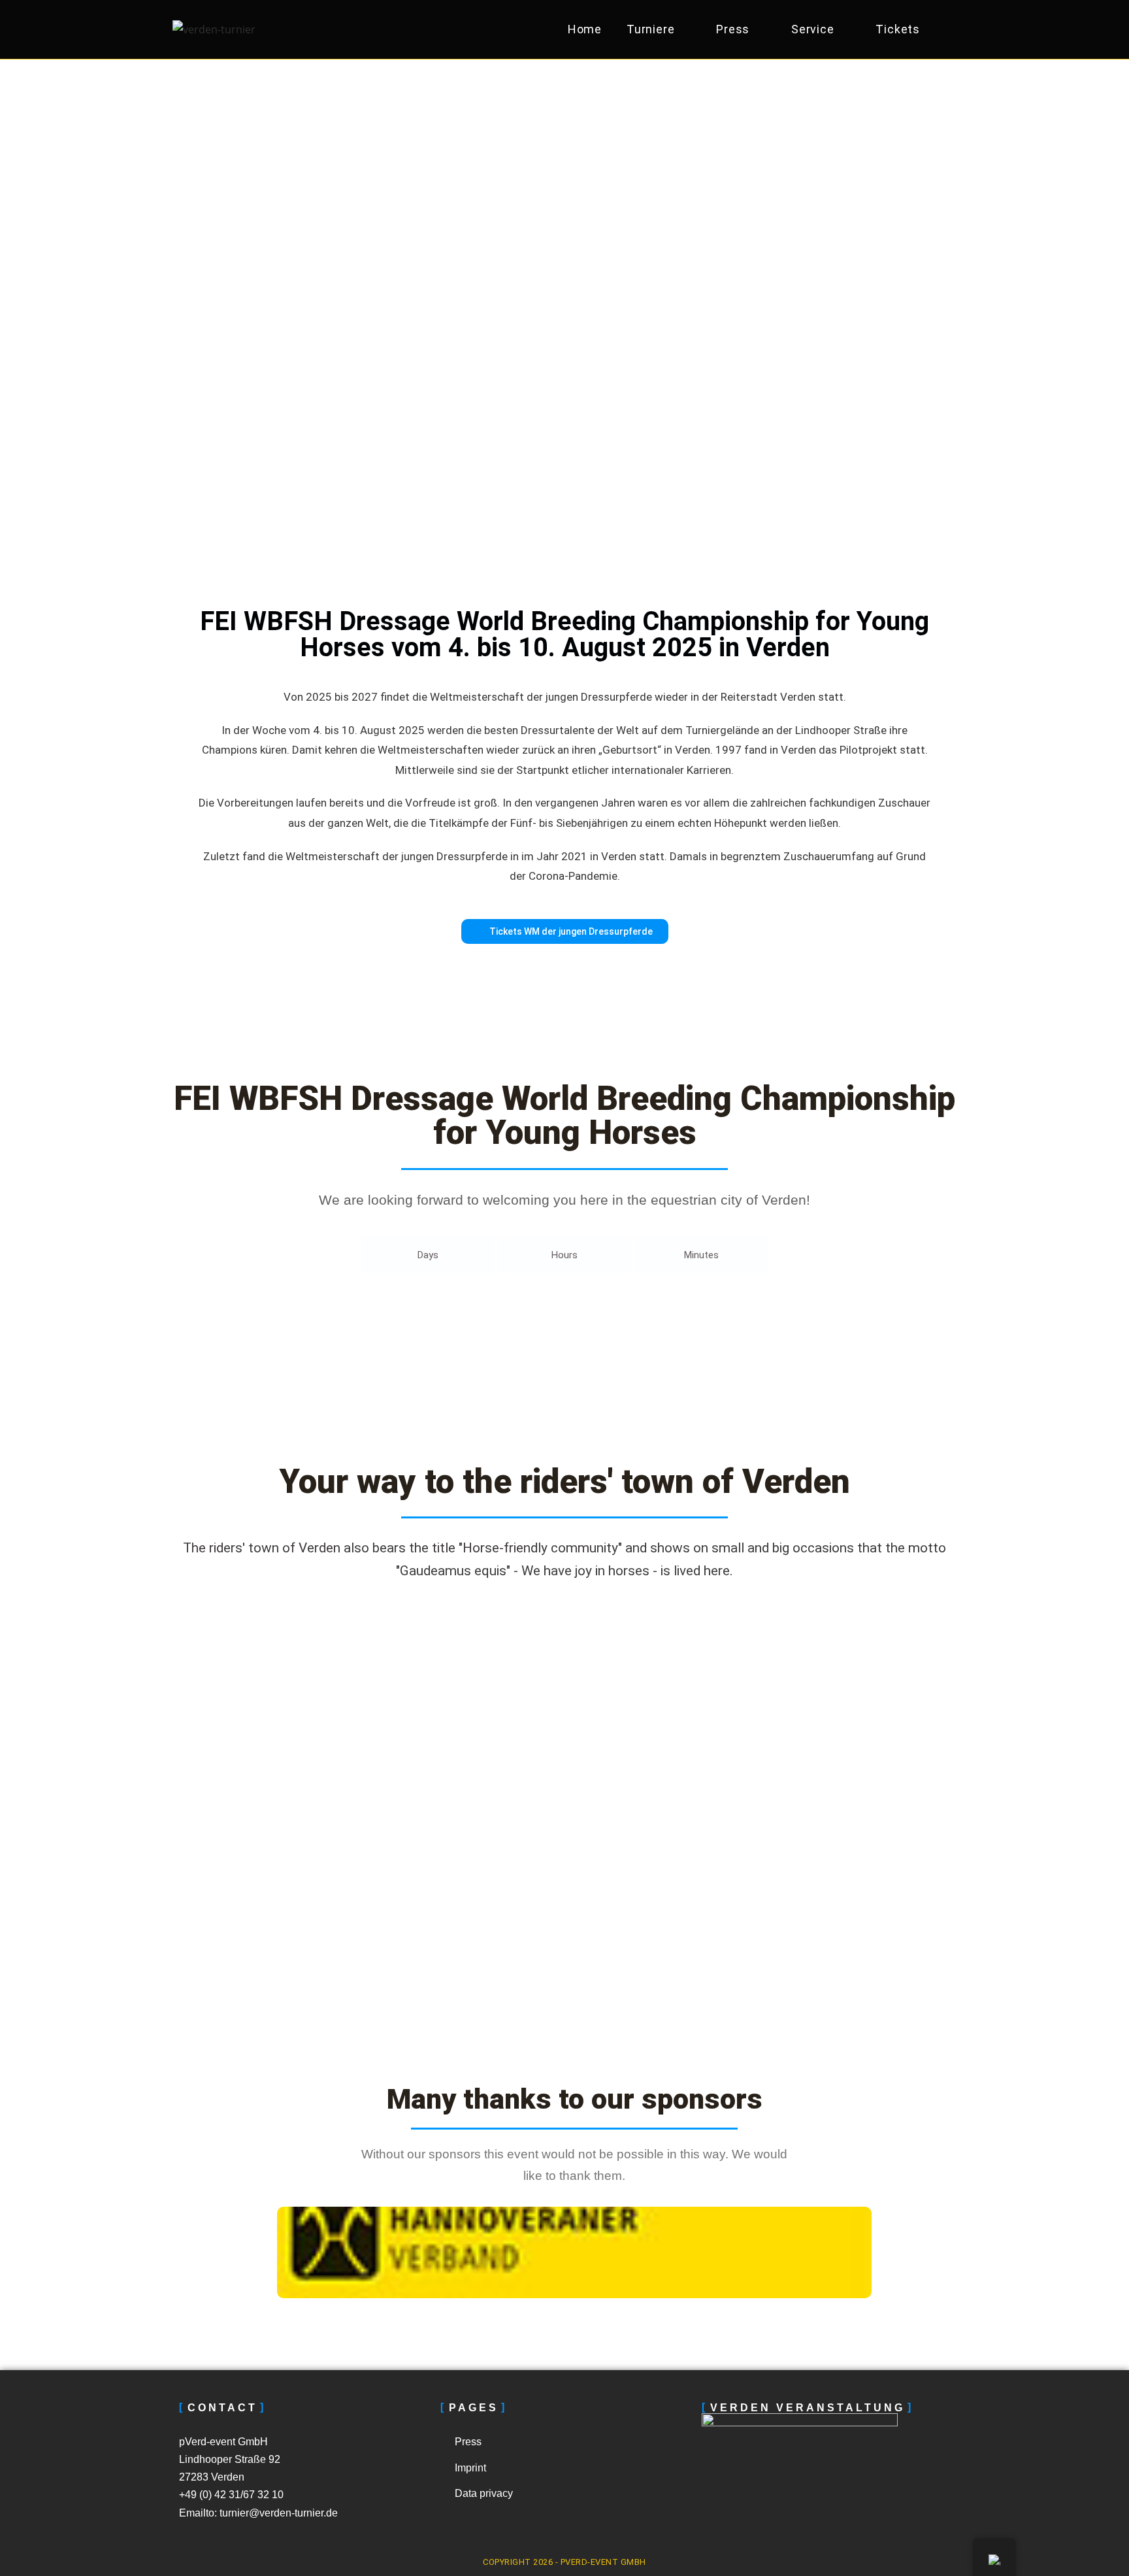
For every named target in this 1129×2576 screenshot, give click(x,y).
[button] (237, 2252)
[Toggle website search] (949, 29)
